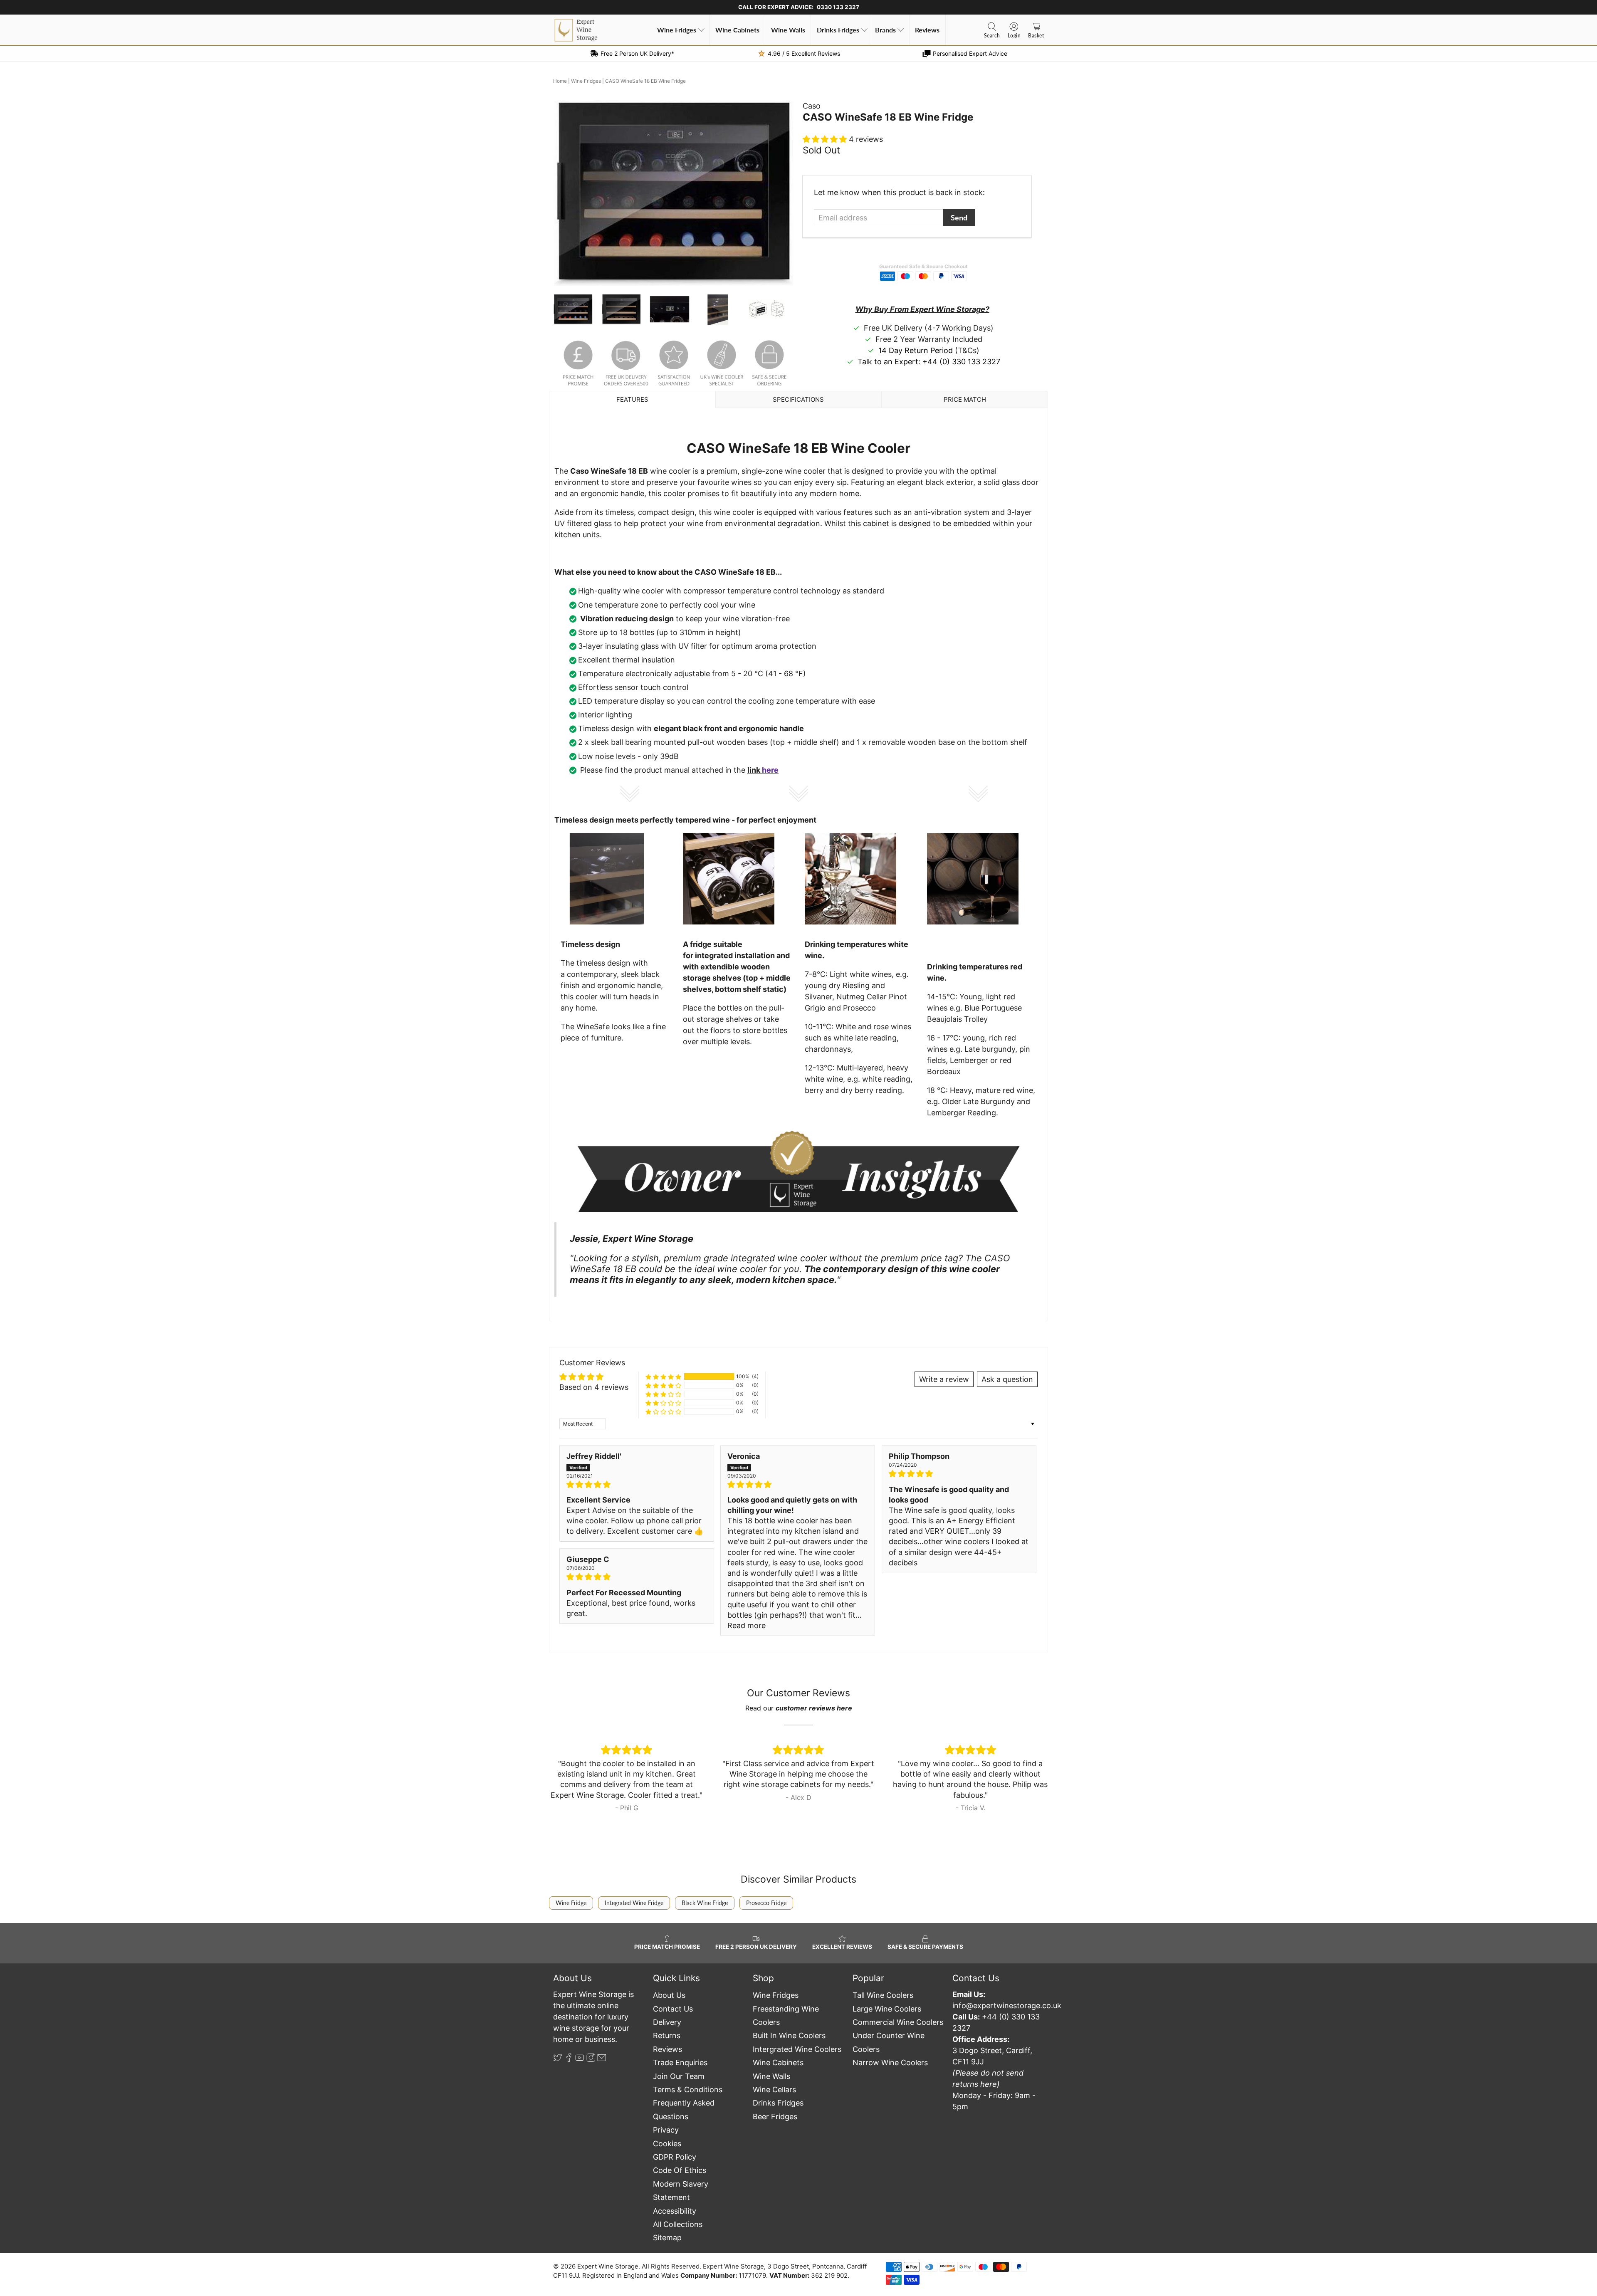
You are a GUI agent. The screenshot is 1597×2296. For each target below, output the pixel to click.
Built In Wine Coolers (789, 2035)
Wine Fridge (571, 1903)
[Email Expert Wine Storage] (602, 2060)
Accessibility (675, 2211)
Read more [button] (747, 1625)
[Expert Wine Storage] (576, 30)
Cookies (667, 2144)
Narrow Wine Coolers (890, 2062)
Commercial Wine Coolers (898, 2022)
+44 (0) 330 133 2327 (961, 362)
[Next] (781, 193)
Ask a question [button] (1007, 1379)
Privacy (666, 2130)
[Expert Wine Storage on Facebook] (569, 2060)
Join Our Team (679, 2076)
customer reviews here (814, 1708)
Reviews (927, 30)
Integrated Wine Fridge (634, 1903)
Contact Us (673, 2009)
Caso (812, 106)
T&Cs (967, 350)
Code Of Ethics (680, 2170)
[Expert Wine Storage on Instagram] (591, 2060)
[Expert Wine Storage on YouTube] (580, 2060)
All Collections (678, 2224)
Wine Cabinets (737, 30)
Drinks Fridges (838, 30)
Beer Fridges (775, 2117)
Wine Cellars (774, 2090)
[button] (826, 139)
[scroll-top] (798, 2240)
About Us (669, 1995)
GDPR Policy (675, 2157)
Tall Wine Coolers (883, 1995)
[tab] (632, 399)
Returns (667, 2035)
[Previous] (566, 193)
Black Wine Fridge (705, 1903)
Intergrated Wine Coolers (797, 2049)
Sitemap (667, 2238)
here (770, 770)
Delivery (667, 2022)
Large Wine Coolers (887, 2009)
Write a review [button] (944, 1379)
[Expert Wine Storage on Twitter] (558, 2060)
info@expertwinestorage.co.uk (1007, 2006)
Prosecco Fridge (766, 1903)
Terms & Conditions (688, 2090)
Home (560, 81)
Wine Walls (788, 30)
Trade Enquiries (680, 2062)
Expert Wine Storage (608, 2266)
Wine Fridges (677, 30)
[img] (637, 1484)
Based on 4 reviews (594, 1387)
